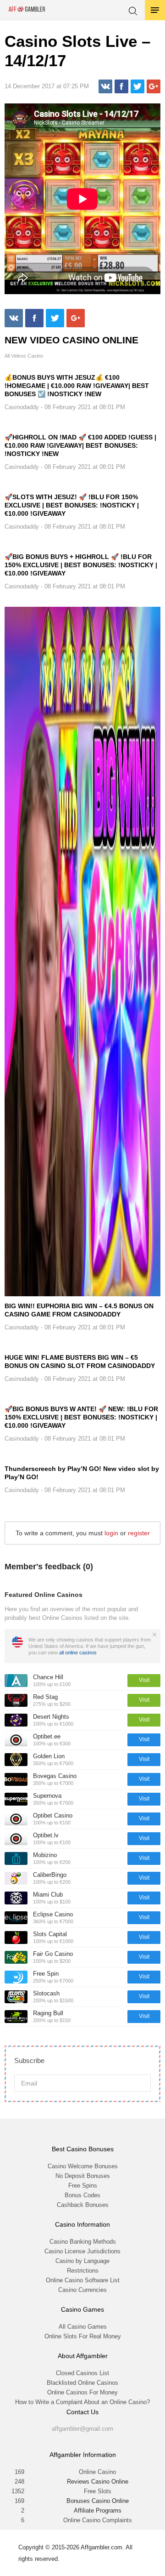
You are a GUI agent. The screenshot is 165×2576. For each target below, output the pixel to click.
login (111, 1533)
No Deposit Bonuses (83, 2176)
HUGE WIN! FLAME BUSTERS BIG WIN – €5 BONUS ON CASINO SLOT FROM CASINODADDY (80, 1362)
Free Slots (98, 2491)
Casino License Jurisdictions (82, 2251)
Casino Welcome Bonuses (83, 2166)
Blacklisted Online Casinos (82, 2383)
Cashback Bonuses (83, 2205)
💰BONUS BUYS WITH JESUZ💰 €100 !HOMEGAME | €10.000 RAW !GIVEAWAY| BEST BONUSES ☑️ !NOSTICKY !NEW (77, 386)
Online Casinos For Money (82, 2392)
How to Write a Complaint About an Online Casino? (82, 2402)
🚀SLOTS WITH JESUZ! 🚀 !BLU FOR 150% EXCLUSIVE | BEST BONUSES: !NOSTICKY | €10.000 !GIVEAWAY (72, 505)
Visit (144, 1680)
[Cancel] (154, 1635)
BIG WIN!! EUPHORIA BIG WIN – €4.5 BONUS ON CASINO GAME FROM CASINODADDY (79, 1310)
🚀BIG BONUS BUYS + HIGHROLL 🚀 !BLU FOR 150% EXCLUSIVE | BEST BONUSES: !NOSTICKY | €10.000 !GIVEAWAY (81, 565)
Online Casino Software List (83, 2280)
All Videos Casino (24, 356)
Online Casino (97, 2472)
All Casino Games (83, 2327)
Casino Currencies (82, 2290)
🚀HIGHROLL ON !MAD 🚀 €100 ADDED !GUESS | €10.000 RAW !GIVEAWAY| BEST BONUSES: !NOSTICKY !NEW (80, 445)
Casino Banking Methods (83, 2242)
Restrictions (83, 2271)
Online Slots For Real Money (83, 2336)
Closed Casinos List (82, 2373)
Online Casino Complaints (98, 2520)
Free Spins (83, 2186)
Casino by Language (82, 2261)
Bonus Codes (82, 2195)
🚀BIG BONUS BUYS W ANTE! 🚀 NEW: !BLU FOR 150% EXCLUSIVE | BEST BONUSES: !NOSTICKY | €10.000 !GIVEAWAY (81, 1417)
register (139, 1533)
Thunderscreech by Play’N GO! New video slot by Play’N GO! (82, 1473)
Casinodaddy (22, 407)
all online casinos (78, 1653)
